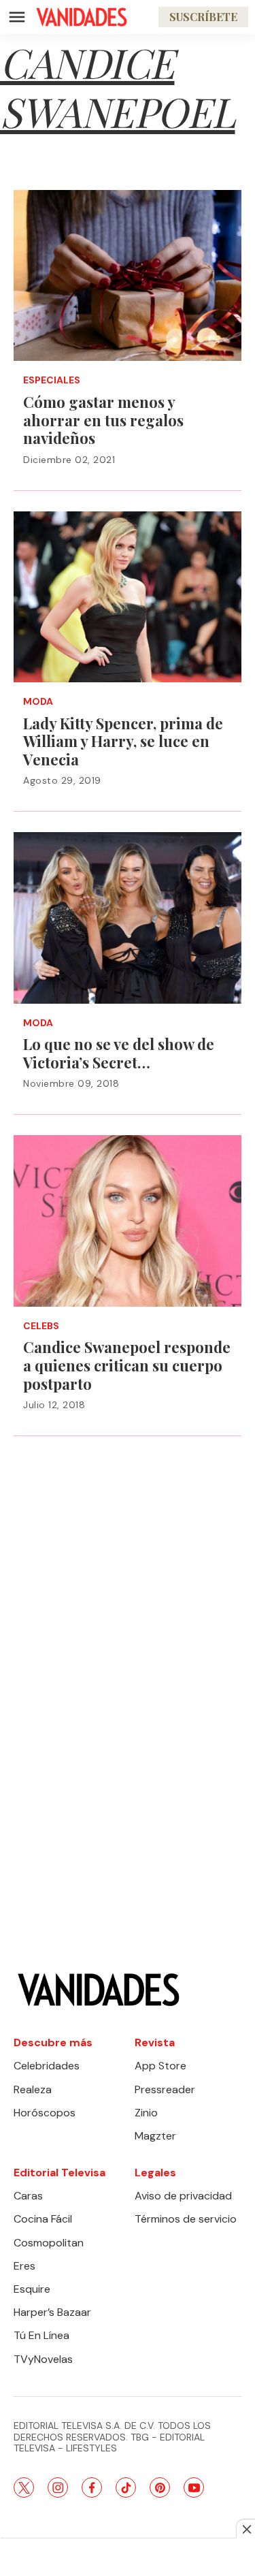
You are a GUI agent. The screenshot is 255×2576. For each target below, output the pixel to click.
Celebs (41, 1326)
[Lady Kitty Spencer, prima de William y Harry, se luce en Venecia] (128, 597)
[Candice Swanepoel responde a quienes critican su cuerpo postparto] (128, 1221)
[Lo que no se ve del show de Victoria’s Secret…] (128, 918)
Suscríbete (203, 17)
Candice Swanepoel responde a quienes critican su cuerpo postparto (127, 1365)
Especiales (52, 380)
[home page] (82, 17)
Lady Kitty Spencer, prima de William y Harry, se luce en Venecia (123, 741)
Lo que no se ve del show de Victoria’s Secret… (119, 1053)
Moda (38, 702)
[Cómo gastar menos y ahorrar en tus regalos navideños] (128, 275)
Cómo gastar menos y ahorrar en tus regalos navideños (103, 420)
